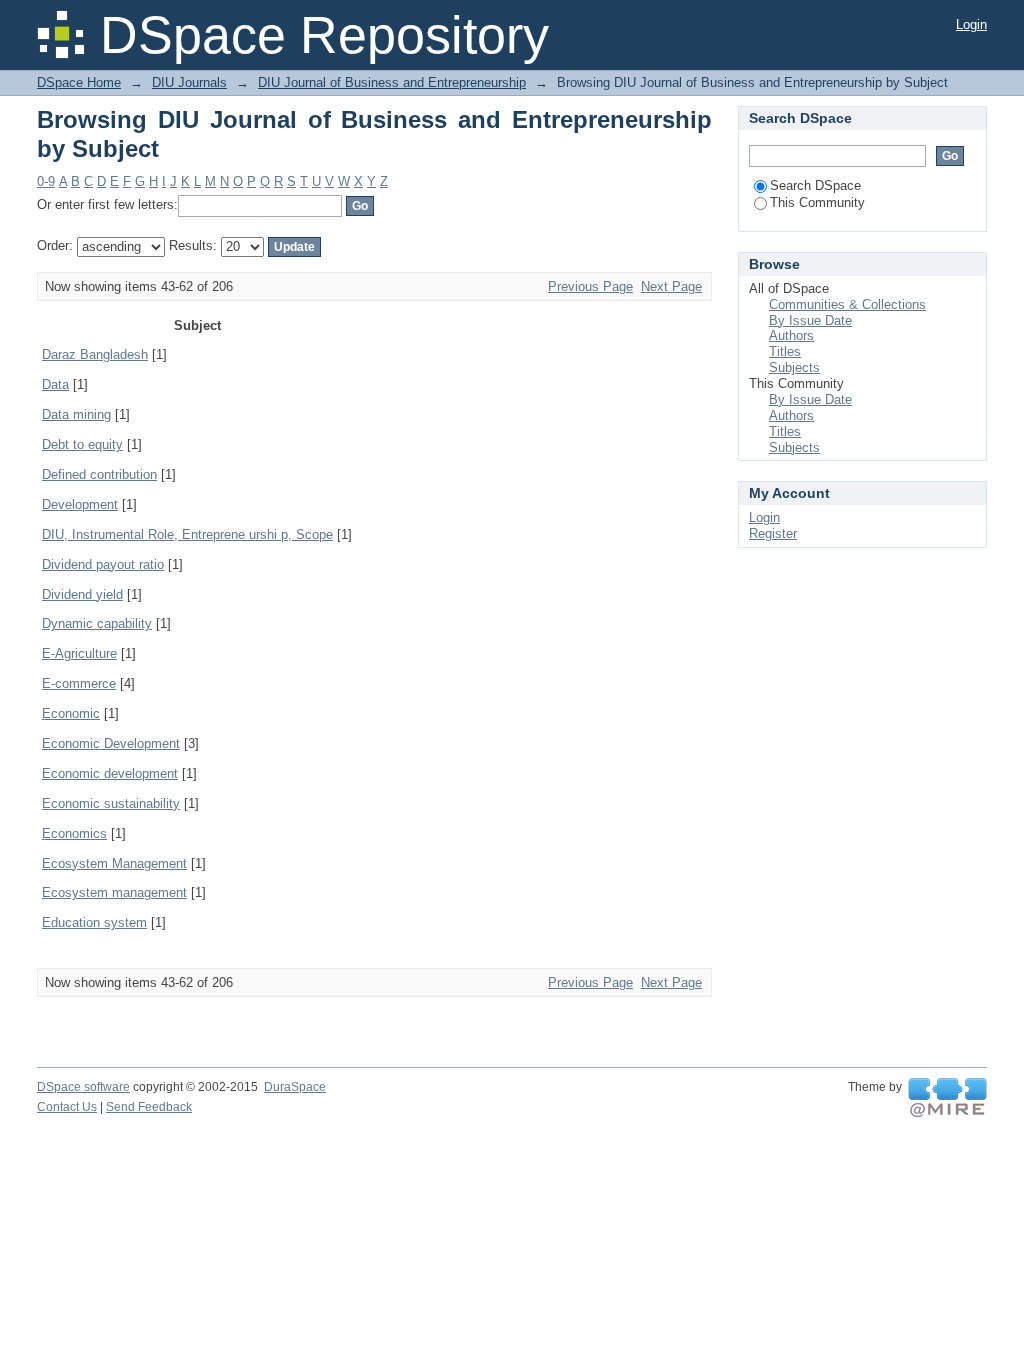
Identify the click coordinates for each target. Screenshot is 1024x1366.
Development (80, 504)
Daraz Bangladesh (95, 354)
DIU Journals (189, 82)
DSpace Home (79, 82)
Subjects (794, 367)
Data (55, 384)
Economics (74, 833)
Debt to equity (82, 444)
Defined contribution (99, 474)
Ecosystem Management (114, 863)
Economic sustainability (111, 803)
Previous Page (590, 286)
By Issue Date (810, 320)
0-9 (46, 181)
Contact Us (67, 1107)
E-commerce (79, 683)
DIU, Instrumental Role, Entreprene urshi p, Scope (187, 534)
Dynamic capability (97, 623)
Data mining (76, 414)
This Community (817, 202)
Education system (94, 922)
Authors (791, 335)
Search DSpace (815, 185)
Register (773, 533)
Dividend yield (82, 594)
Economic (71, 713)
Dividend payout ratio (103, 564)
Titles (785, 351)
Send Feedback (149, 1107)
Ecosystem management (114, 892)
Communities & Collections (847, 304)
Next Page (671, 286)
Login (971, 24)
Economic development (110, 773)
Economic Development (111, 743)
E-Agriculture (79, 653)
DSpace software (83, 1087)
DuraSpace (295, 1087)
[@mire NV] (947, 1098)
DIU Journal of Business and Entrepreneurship (392, 82)
